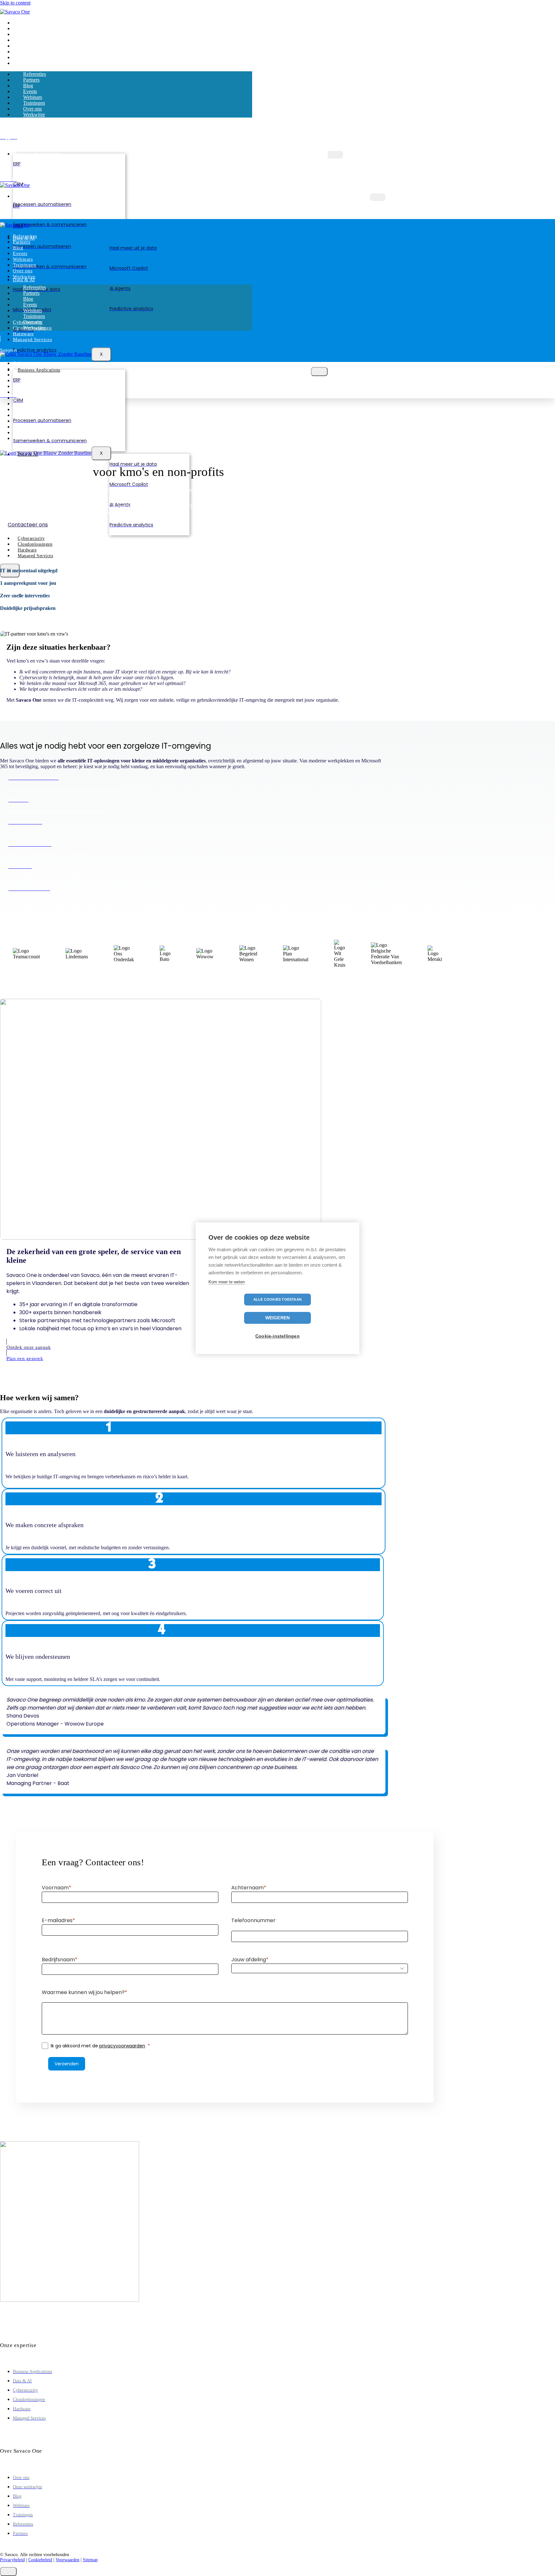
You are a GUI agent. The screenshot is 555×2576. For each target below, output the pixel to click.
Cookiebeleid (40, 2560)
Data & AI (24, 280)
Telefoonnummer (253, 1920)
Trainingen (24, 52)
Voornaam (55, 1888)
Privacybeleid (12, 2560)
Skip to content (15, 3)
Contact (21, 386)
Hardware (23, 334)
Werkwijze (23, 63)
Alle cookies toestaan (277, 1299)
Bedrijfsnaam (58, 1960)
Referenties (24, 23)
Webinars (22, 46)
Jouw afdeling (249, 1960)
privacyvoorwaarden (122, 2046)
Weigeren (278, 1318)
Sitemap (90, 2560)
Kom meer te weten (227, 1282)
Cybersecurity (28, 363)
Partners (21, 29)
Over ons (22, 58)
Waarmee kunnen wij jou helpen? (83, 1992)
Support (21, 392)
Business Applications (37, 154)
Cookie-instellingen (277, 1336)
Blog (18, 35)
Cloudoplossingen (35, 544)
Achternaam (247, 1888)
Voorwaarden (67, 2560)
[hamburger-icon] (335, 155)
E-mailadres (57, 1920)
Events (19, 40)
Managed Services (32, 339)
